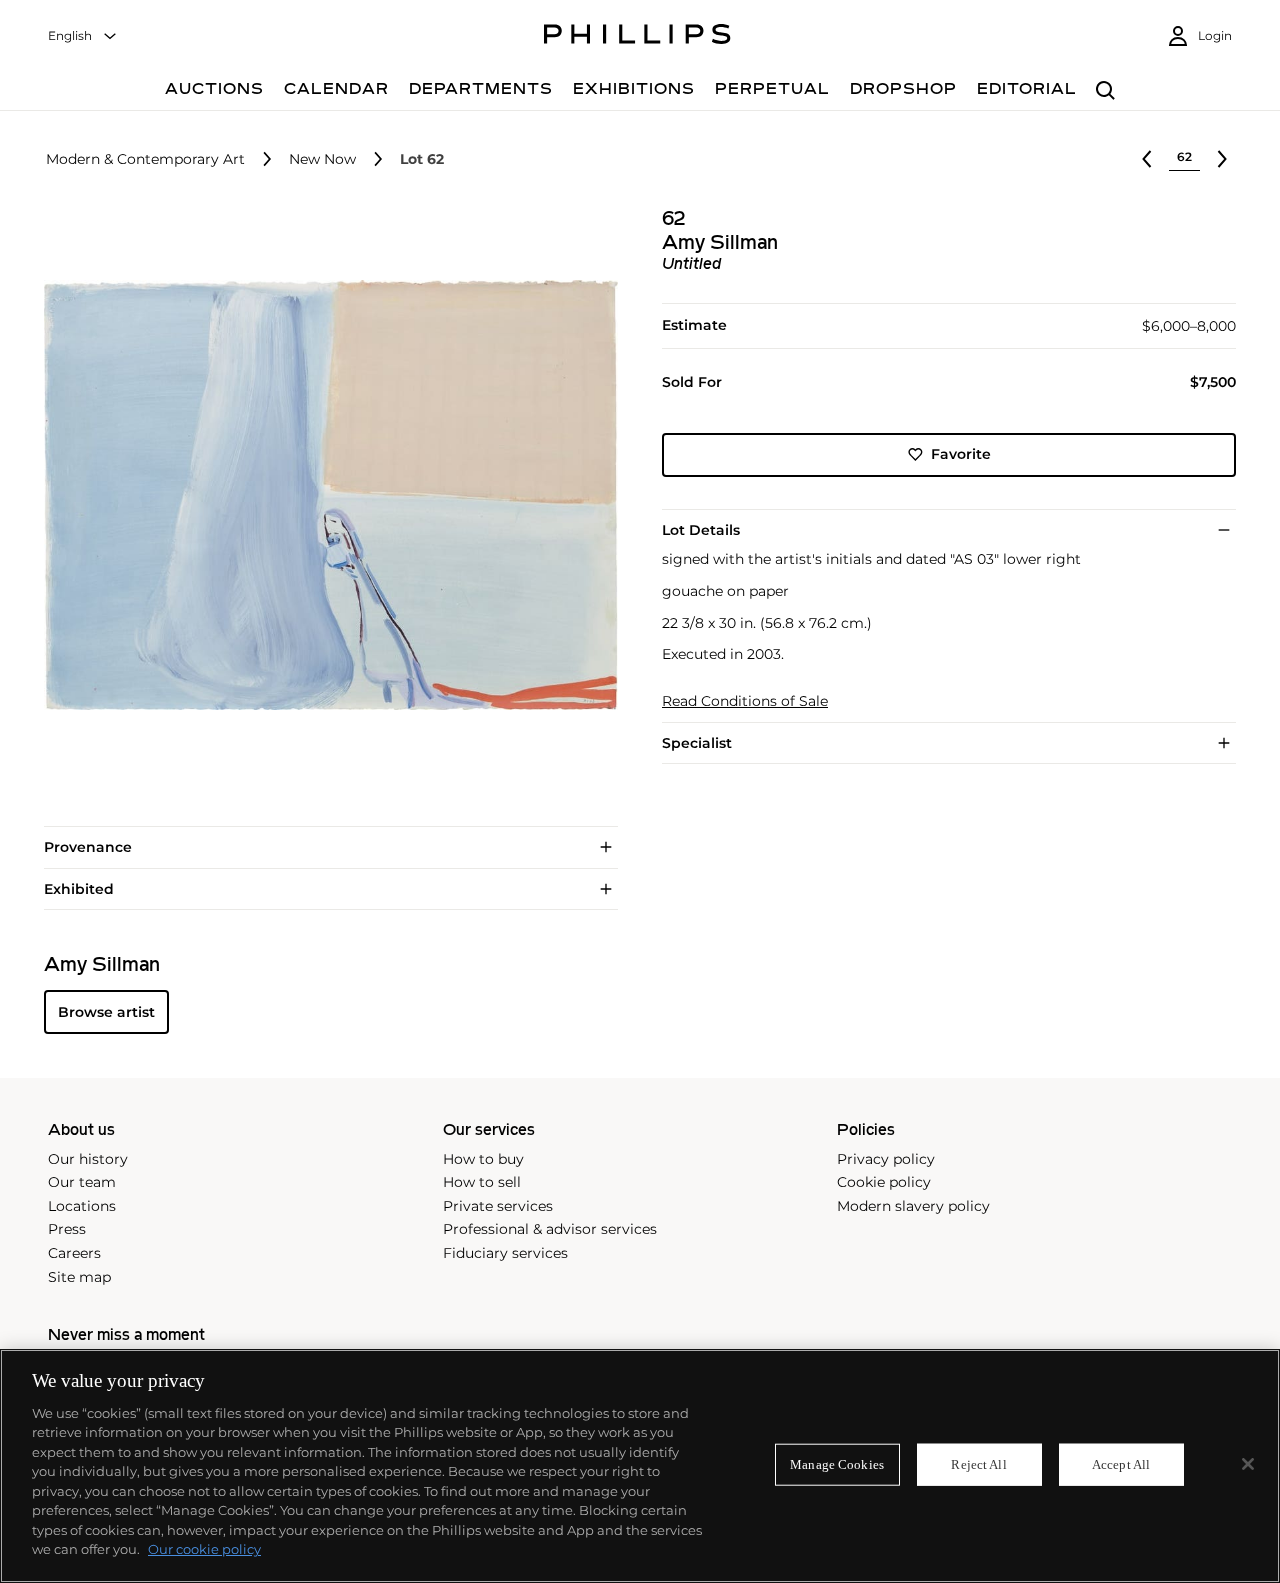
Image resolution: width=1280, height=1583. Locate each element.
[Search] (1105, 91)
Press (67, 1229)
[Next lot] (1222, 159)
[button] (325, 495)
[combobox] (83, 36)
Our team (82, 1182)
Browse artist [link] (106, 1012)
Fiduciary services (505, 1253)
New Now (322, 159)
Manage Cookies (837, 1464)
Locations (82, 1206)
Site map (79, 1277)
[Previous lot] (1147, 159)
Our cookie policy (204, 1549)
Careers (74, 1253)
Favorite (961, 454)
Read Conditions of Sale (745, 701)
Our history (88, 1159)
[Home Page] (637, 37)
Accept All (1121, 1464)
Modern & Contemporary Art (145, 159)
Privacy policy (886, 1159)
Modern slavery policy (913, 1206)
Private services (498, 1206)
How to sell (482, 1182)
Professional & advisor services (550, 1229)
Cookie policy (884, 1182)
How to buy (483, 1159)
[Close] (1248, 1464)
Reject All (978, 1464)
